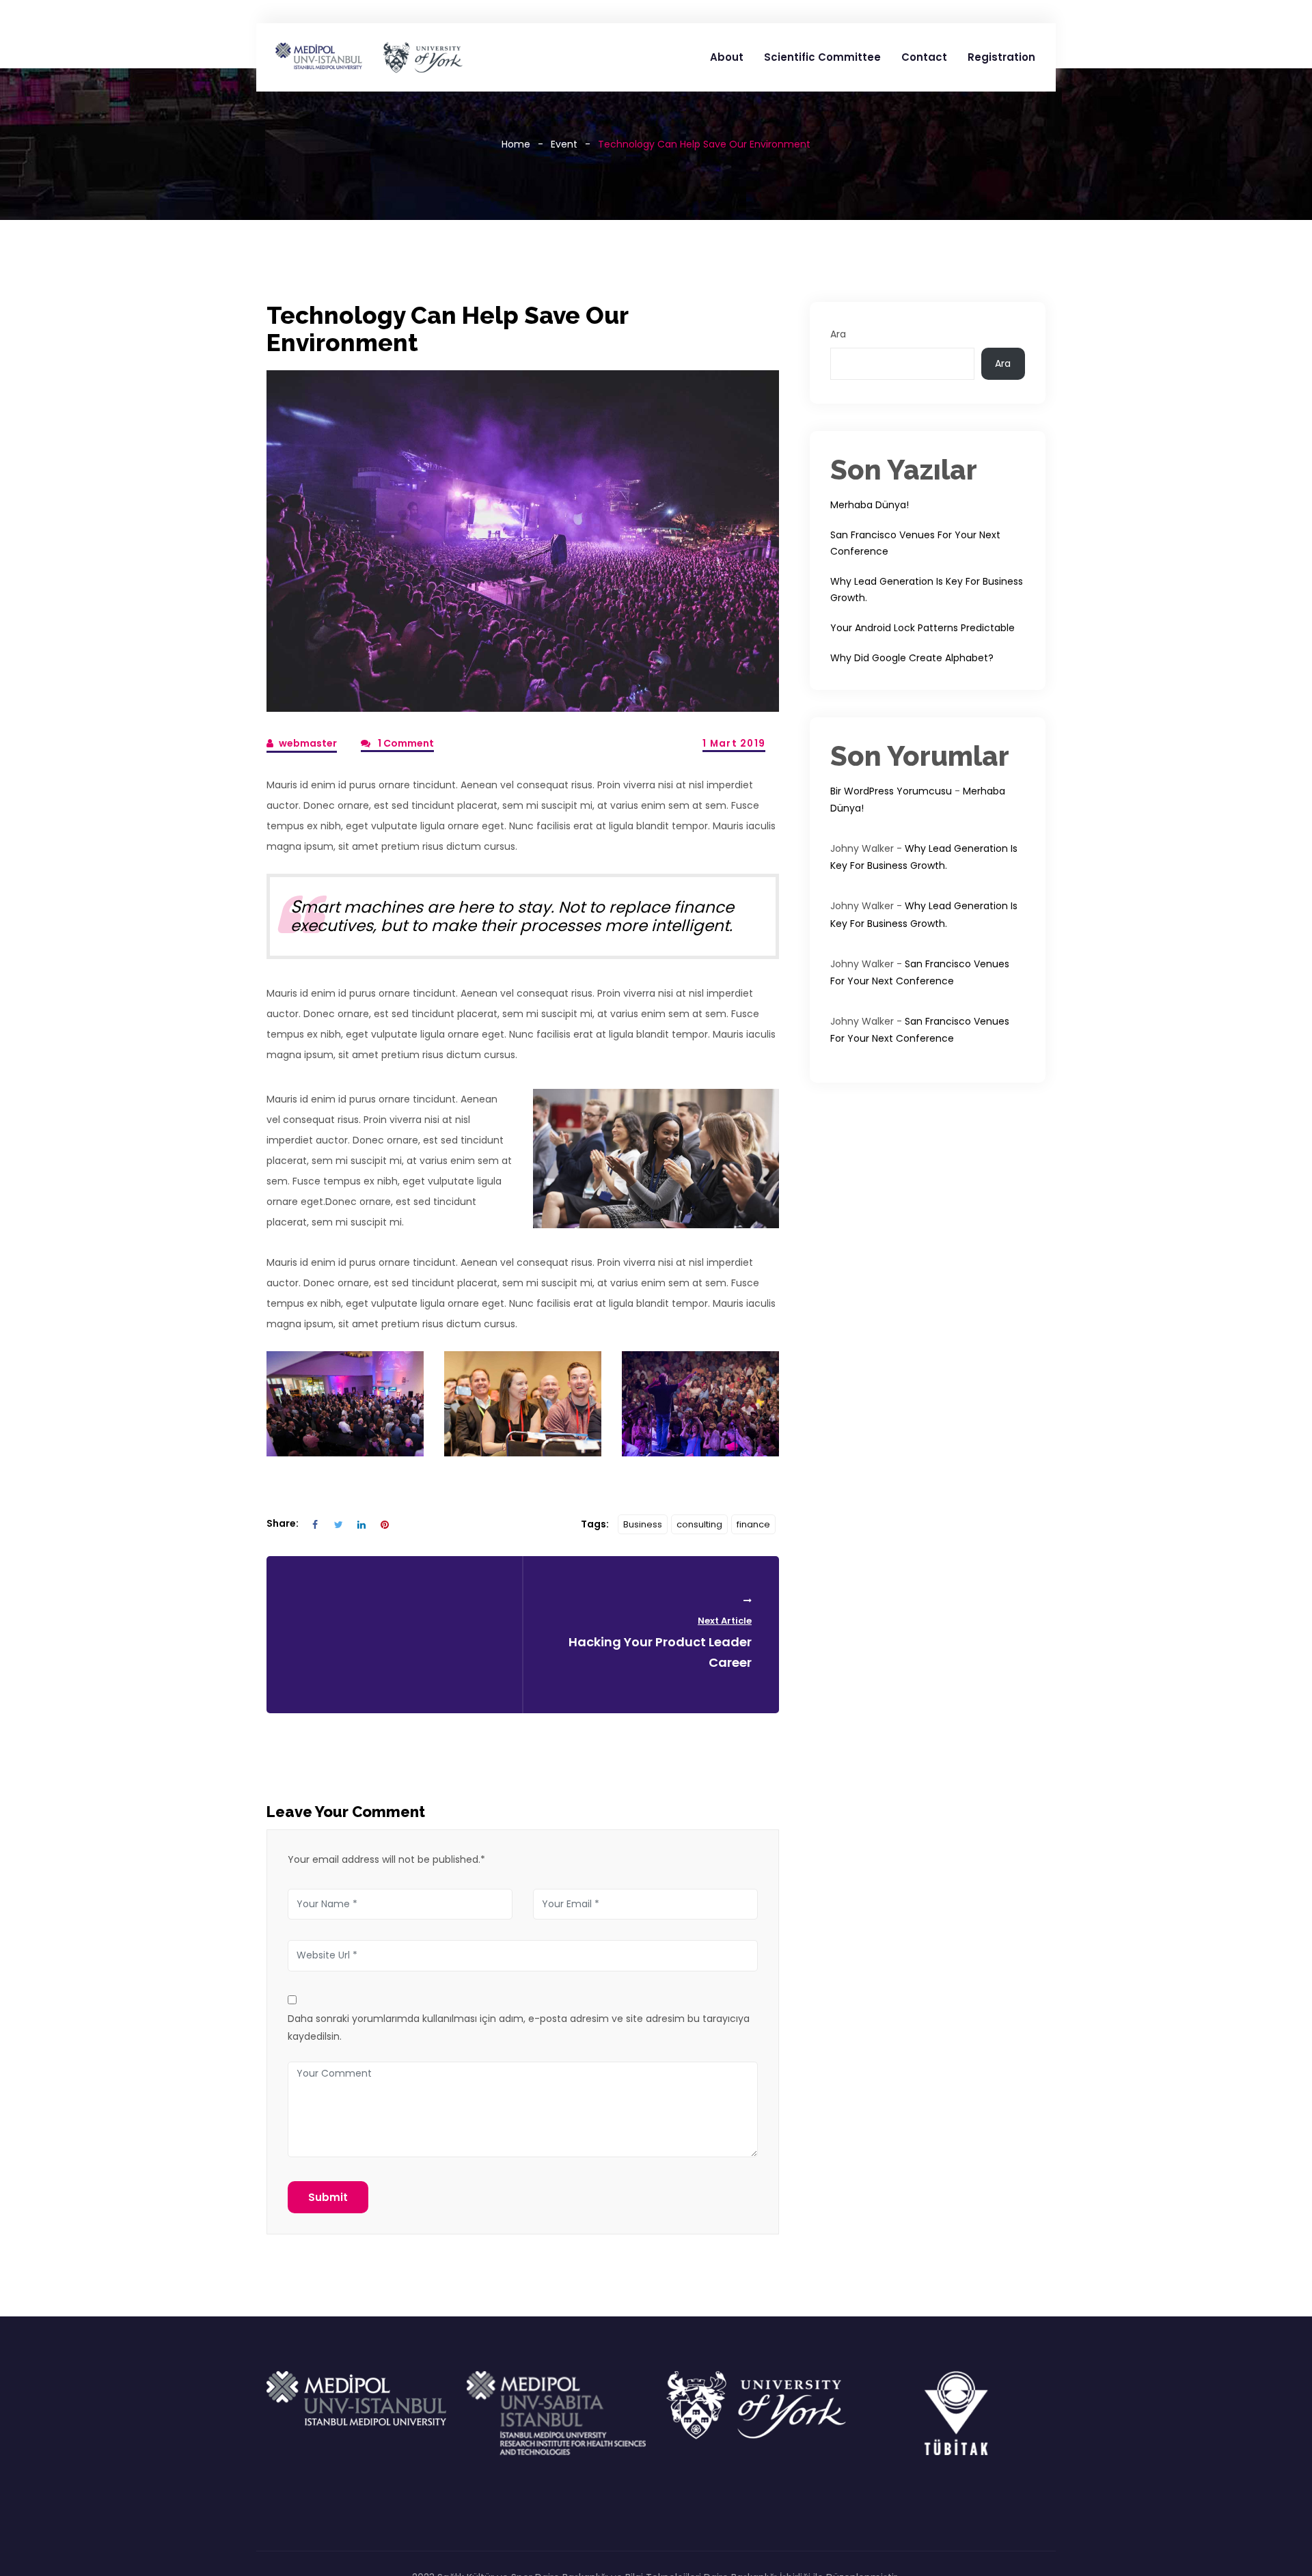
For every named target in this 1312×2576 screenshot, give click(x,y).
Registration (1001, 57)
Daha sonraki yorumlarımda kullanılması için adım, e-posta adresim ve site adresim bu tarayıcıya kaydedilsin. (519, 2027)
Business (643, 1524)
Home (516, 144)
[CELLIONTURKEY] (369, 57)
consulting (699, 1524)
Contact (924, 57)
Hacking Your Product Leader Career (660, 1643)
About (727, 57)
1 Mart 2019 (734, 744)
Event (564, 144)
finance (753, 1524)
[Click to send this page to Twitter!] (338, 1524)
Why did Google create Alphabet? (912, 658)
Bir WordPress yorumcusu (891, 791)
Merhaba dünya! (870, 505)
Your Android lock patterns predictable (922, 628)
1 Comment (405, 743)
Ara (838, 334)
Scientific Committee (822, 57)
